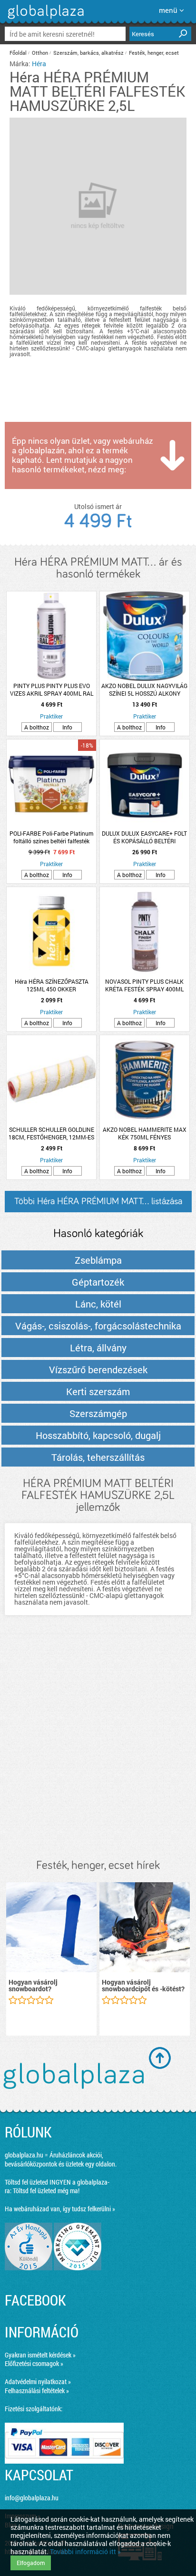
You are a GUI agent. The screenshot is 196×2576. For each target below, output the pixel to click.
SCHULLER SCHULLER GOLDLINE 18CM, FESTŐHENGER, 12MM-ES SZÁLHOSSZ (51, 1133)
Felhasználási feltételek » (37, 2391)
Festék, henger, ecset (154, 53)
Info (67, 727)
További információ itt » (85, 2551)
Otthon (40, 53)
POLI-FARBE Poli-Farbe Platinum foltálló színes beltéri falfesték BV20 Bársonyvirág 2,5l (51, 837)
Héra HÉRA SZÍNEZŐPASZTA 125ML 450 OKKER (52, 985)
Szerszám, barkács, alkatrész (88, 53)
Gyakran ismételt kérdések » (40, 2355)
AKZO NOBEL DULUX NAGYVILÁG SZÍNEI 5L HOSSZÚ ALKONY (144, 689)
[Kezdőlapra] (44, 19)
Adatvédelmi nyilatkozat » (38, 2381)
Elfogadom (31, 2563)
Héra (39, 64)
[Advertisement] (98, 1747)
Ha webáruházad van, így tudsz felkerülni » (60, 2209)
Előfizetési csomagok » (34, 2363)
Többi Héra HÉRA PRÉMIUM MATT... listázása (98, 1201)
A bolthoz (37, 727)
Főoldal (18, 53)
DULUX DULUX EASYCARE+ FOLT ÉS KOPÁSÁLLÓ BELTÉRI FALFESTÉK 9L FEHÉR (144, 837)
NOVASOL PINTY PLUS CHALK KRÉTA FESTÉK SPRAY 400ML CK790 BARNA (144, 985)
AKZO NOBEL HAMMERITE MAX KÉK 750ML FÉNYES (145, 1133)
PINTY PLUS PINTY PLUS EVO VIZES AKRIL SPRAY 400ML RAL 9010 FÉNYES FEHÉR (52, 689)
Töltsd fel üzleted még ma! (46, 2191)
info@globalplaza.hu (32, 2498)
